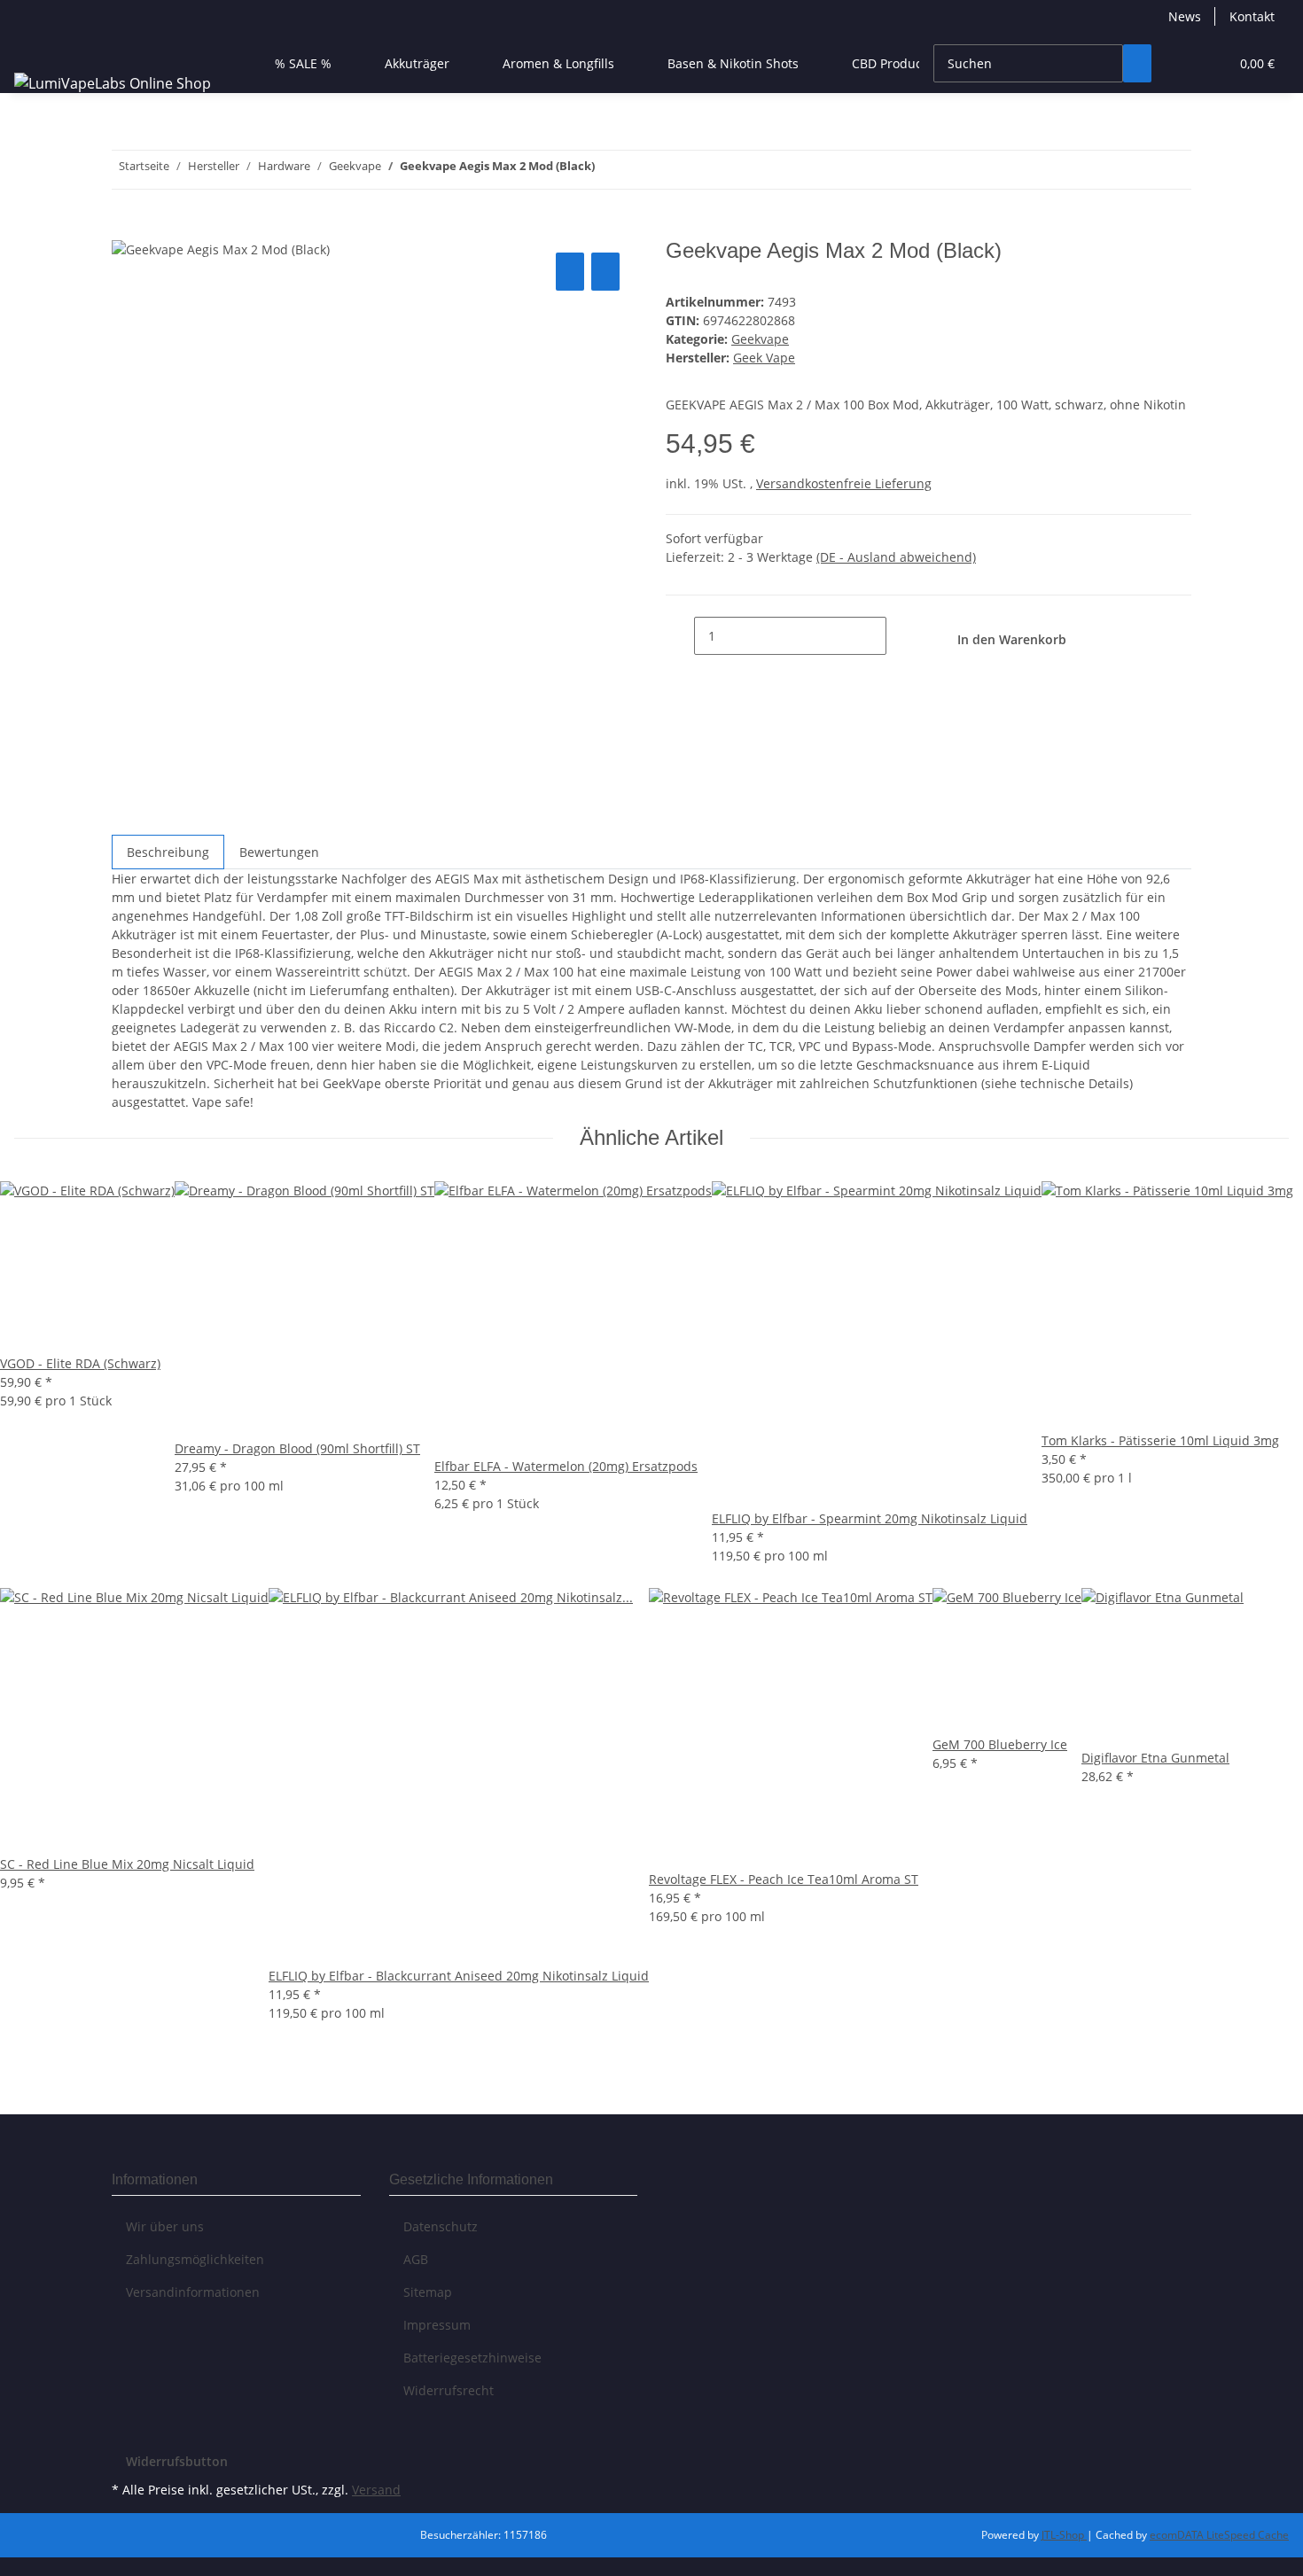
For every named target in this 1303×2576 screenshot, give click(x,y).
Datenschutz (441, 2226)
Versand (376, 2490)
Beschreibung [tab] (168, 852)
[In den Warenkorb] (126, 229)
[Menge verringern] (680, 636)
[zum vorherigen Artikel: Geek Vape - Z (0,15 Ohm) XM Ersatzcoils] (641, 170)
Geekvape (760, 339)
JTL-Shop (1064, 2535)
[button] (1180, 63)
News (1185, 16)
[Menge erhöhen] (901, 636)
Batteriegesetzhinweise (472, 2358)
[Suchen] (1137, 63)
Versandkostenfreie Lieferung (844, 483)
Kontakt (1252, 16)
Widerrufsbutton (177, 2461)
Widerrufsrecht (449, 2390)
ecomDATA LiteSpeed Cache (1219, 2535)
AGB (416, 2259)
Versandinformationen (193, 2292)
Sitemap (428, 2292)
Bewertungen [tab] (279, 852)
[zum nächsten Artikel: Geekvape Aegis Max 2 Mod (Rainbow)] (609, 170)
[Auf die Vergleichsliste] (570, 272)
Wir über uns (165, 2226)
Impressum (437, 2325)
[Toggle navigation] (36, 48)
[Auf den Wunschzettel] (605, 272)
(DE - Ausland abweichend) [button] (896, 557)
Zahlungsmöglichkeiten (195, 2259)
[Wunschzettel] (1208, 63)
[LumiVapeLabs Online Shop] (113, 83)
